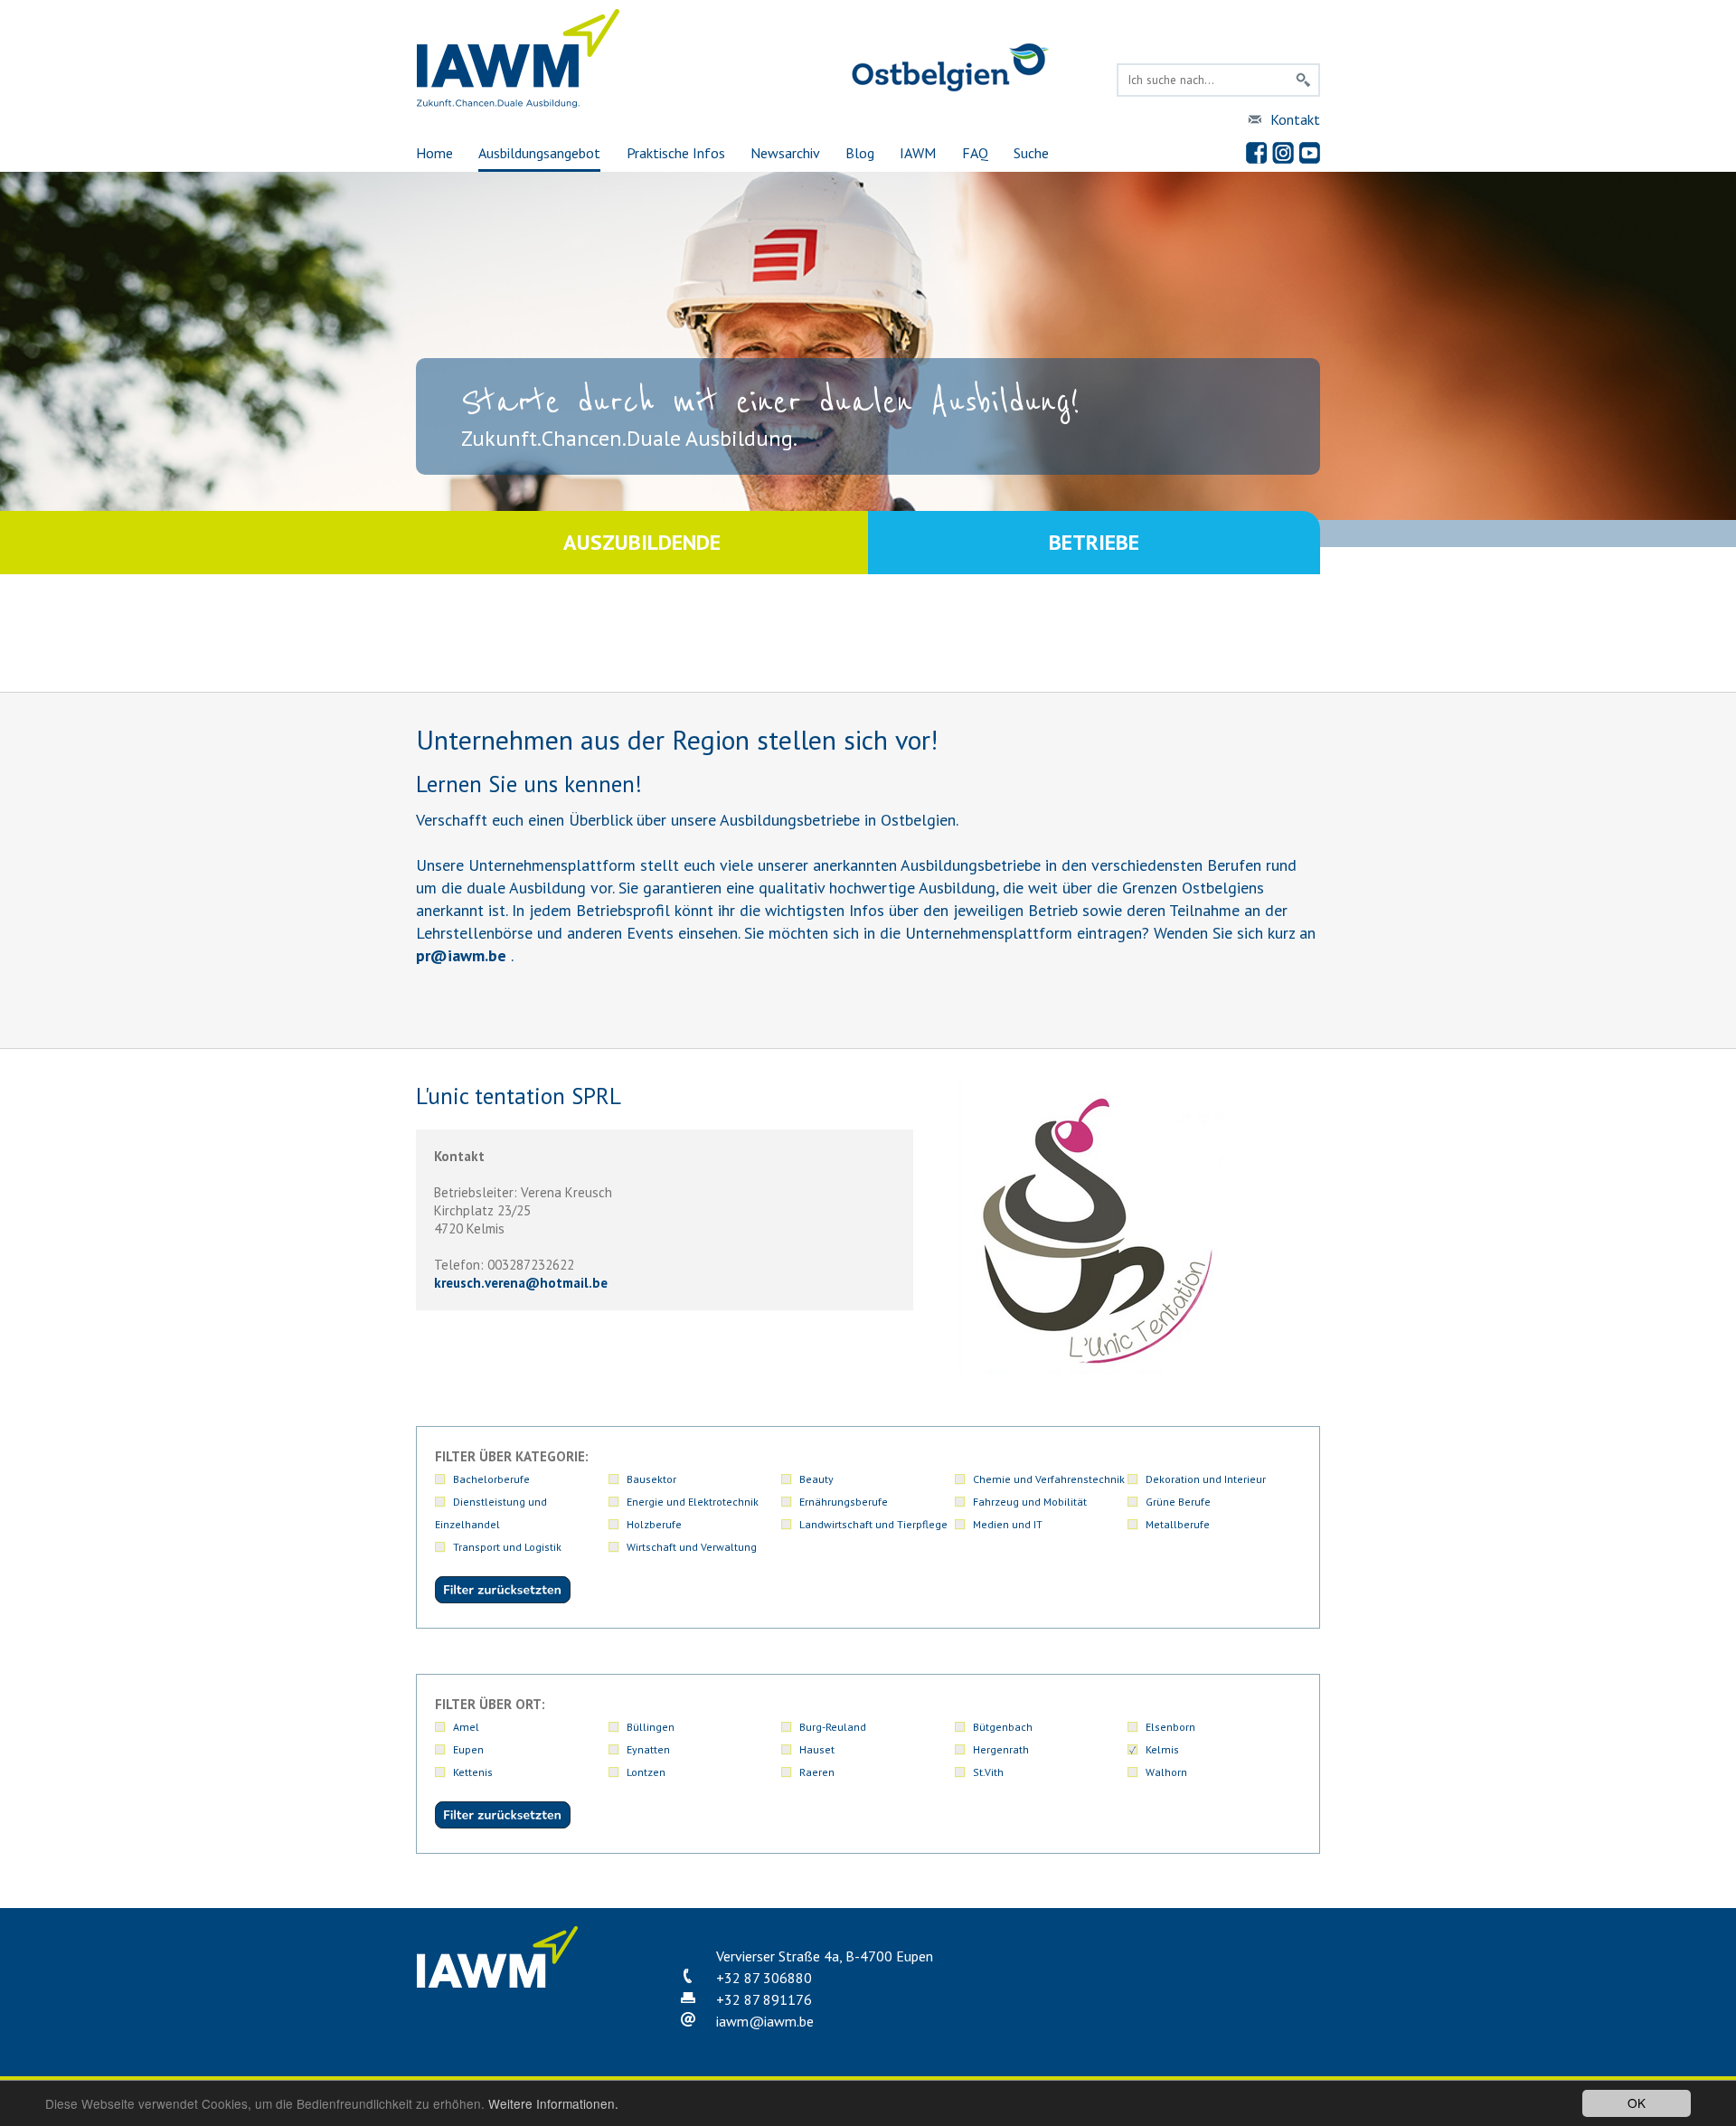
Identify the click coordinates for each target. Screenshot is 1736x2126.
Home (434, 153)
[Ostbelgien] (950, 88)
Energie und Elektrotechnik (693, 1502)
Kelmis (1162, 1749)
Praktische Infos (676, 153)
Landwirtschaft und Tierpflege (873, 1524)
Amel (466, 1727)
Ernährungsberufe (844, 1502)
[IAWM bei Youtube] (1309, 153)
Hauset (817, 1749)
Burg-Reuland (833, 1727)
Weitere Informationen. (553, 2103)
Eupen (468, 1749)
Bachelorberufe (491, 1479)
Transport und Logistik (507, 1547)
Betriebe (1094, 542)
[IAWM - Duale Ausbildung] (519, 104)
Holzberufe (654, 1524)
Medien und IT (1008, 1524)
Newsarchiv (785, 153)
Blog (860, 153)
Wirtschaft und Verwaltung (692, 1547)
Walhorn (1166, 1772)
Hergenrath (1001, 1749)
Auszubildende (642, 542)
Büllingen (651, 1727)
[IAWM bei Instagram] (1283, 153)
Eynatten (648, 1749)
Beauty (816, 1479)
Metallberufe (1178, 1524)
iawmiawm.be (765, 2021)
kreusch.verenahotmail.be (521, 1283)
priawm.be (461, 955)
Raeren (817, 1772)
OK (1637, 2102)
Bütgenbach (1003, 1727)
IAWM (918, 153)
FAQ (975, 153)
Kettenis (473, 1772)
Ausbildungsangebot (539, 153)
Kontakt (1295, 119)
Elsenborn (1170, 1727)
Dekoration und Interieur (1206, 1479)
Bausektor (651, 1479)
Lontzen (646, 1772)
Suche (1031, 153)
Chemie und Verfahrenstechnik (1049, 1479)
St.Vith (988, 1772)
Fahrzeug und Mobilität (1030, 1502)
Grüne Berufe (1178, 1502)
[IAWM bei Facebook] (1257, 153)
